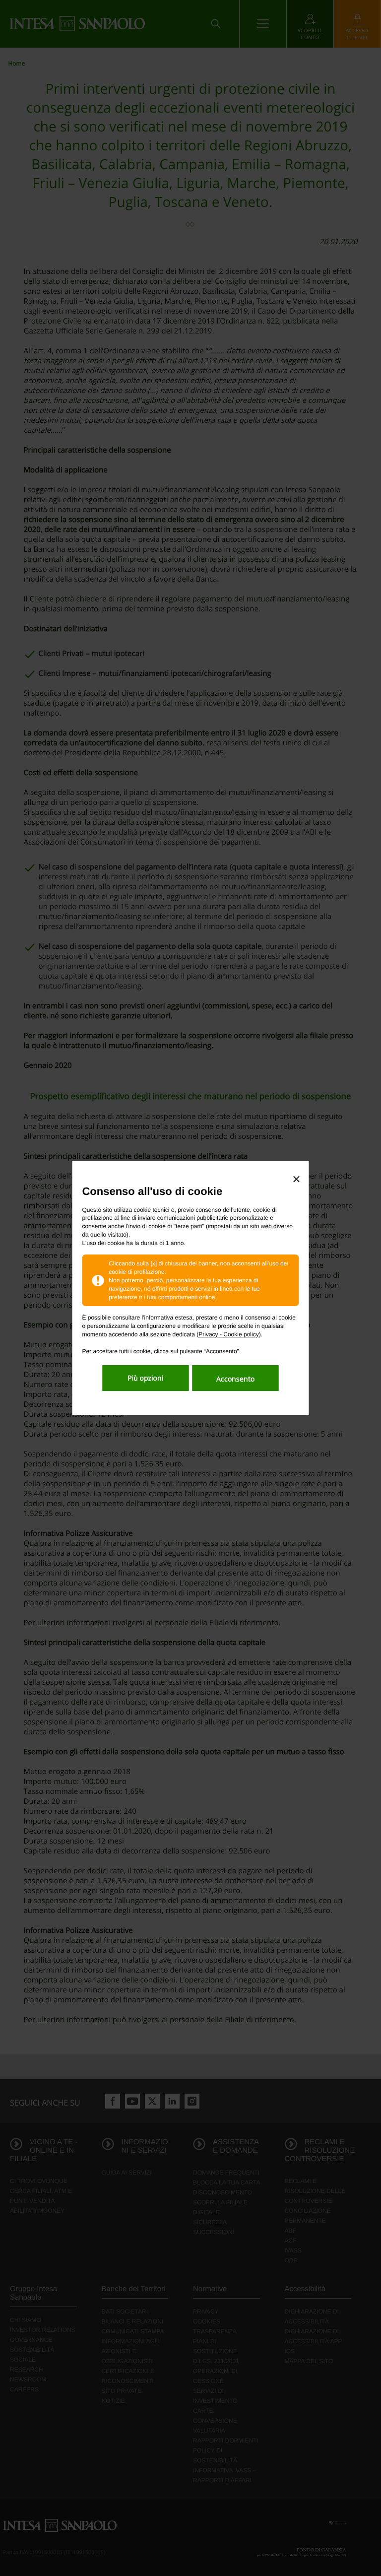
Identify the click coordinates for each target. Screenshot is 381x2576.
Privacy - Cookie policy (228, 1334)
